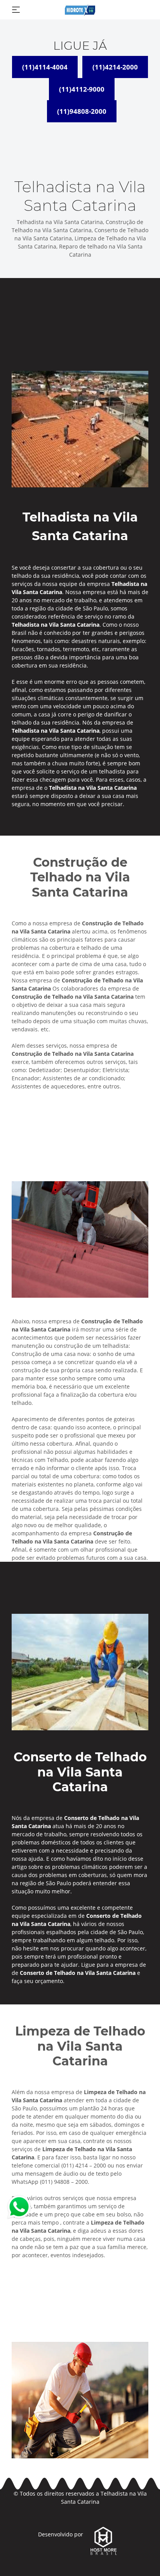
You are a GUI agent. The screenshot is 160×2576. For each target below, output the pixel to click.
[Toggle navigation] (16, 10)
